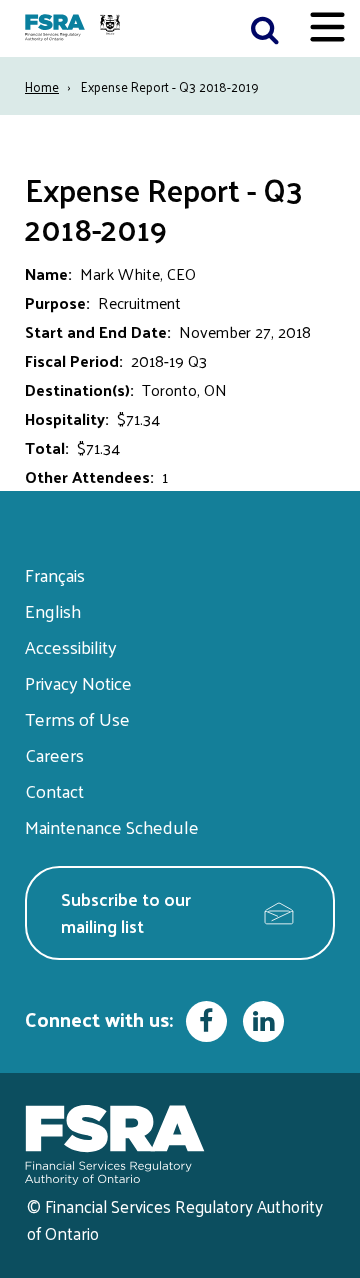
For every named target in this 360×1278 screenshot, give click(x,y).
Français (55, 574)
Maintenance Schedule (112, 826)
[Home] (75, 28)
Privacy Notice (78, 682)
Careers (54, 754)
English (53, 610)
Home (42, 86)
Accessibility (71, 646)
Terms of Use (77, 718)
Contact (54, 790)
